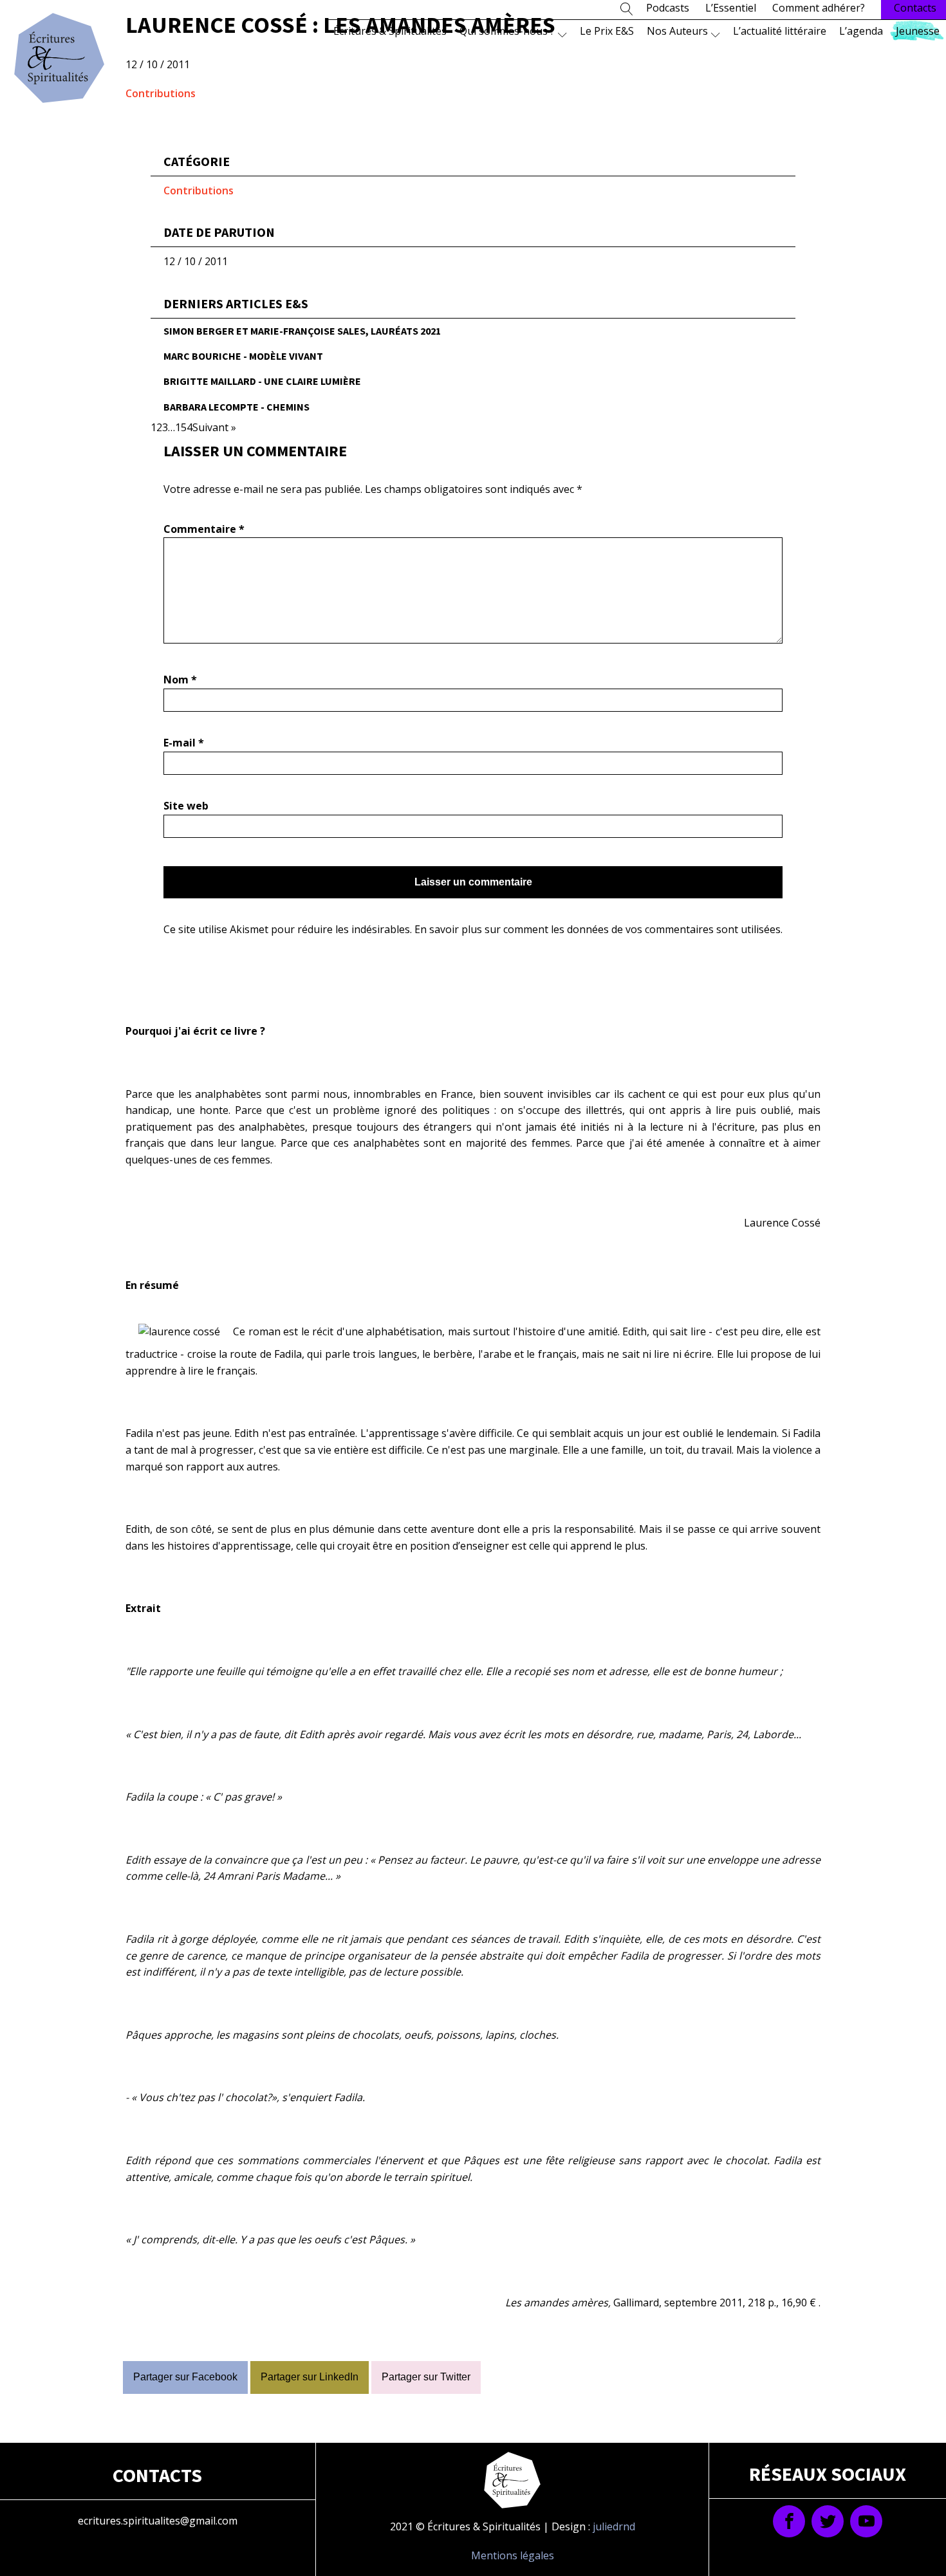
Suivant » (214, 427)
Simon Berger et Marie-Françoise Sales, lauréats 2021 (302, 331)
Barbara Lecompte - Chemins (236, 407)
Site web (186, 806)
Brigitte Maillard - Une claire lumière (262, 381)
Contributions (161, 93)
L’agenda (861, 31)
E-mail (184, 743)
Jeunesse (918, 31)
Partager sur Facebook (185, 2377)
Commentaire (204, 529)
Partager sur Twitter (426, 2377)
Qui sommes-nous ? (507, 31)
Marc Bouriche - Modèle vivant (243, 356)
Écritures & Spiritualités (390, 31)
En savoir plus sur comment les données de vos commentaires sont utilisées (598, 929)
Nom (180, 680)
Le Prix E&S (607, 31)
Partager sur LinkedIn (310, 2377)
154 (184, 427)
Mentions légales (513, 2555)
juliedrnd (614, 2526)
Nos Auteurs (677, 31)
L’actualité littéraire (780, 31)
